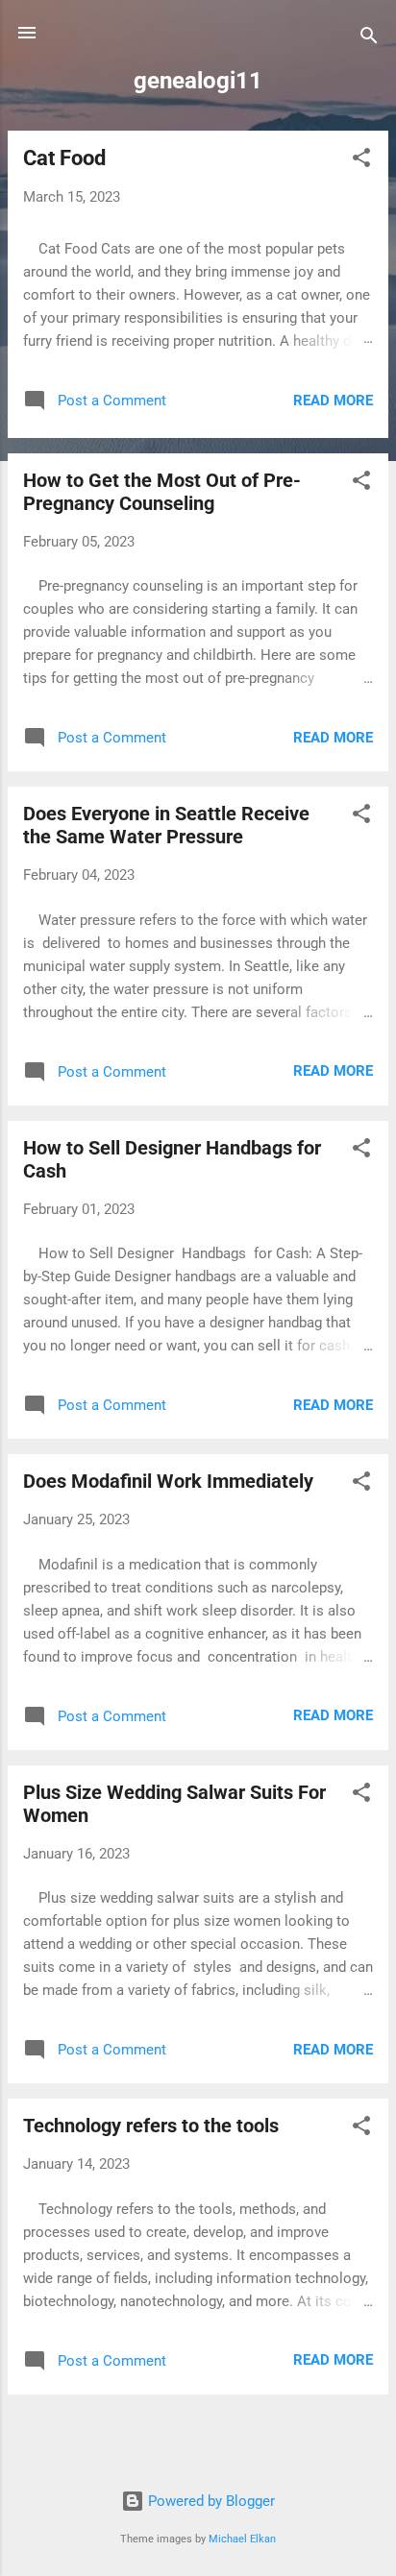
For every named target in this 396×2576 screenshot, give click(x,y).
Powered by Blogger (210, 2501)
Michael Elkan (242, 2539)
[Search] (369, 39)
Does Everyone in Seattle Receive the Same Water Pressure (166, 825)
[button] (361, 161)
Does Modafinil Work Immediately (168, 1481)
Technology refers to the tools (151, 2126)
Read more (333, 401)
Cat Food (64, 158)
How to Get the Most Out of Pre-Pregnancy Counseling (162, 492)
